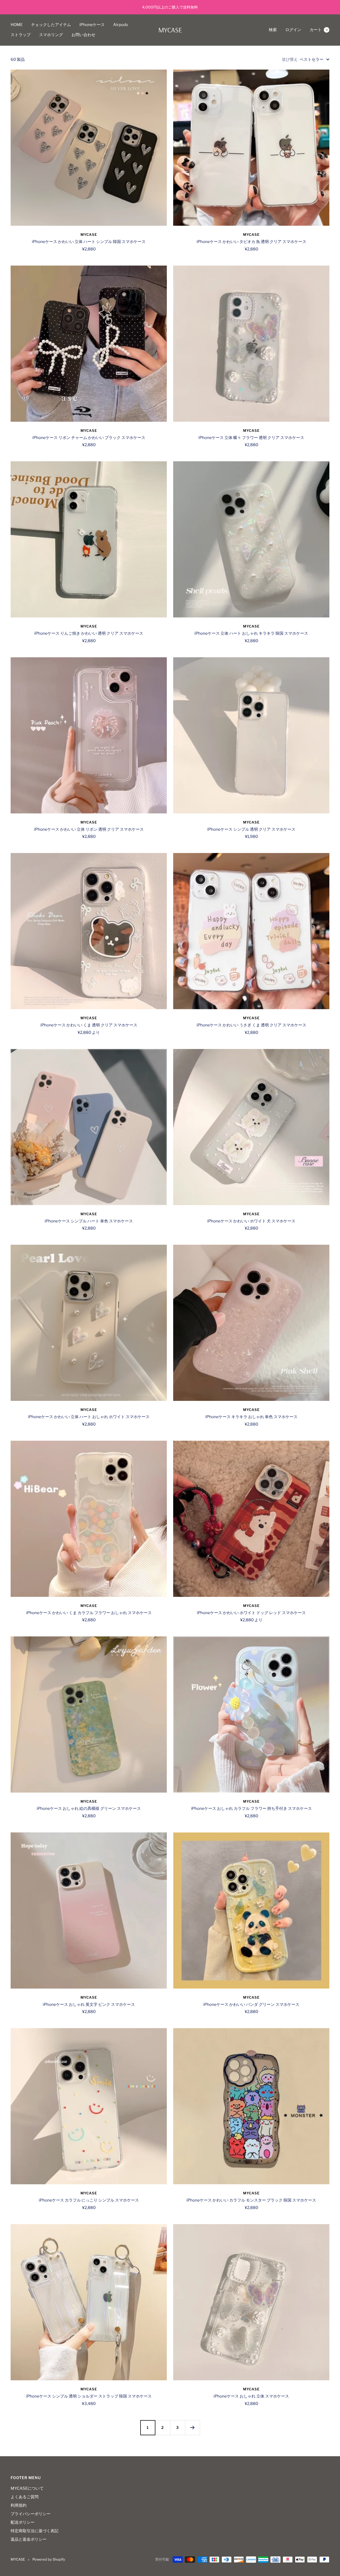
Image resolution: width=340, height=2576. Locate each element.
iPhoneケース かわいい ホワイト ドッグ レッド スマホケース (251, 1613)
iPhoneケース (92, 25)
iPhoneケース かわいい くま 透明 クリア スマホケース (89, 1025)
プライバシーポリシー (31, 2514)
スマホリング (51, 35)
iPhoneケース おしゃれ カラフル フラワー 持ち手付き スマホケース (251, 1809)
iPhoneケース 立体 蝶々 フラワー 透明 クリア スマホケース (251, 438)
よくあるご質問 (25, 2497)
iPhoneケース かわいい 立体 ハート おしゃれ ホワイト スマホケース (89, 1417)
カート (319, 30)
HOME (17, 25)
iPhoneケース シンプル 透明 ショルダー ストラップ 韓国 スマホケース (89, 2396)
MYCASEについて (27, 2488)
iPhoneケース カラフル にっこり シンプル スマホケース (89, 2200)
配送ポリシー (23, 2522)
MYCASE (89, 234)
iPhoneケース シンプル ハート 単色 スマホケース (89, 1221)
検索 (273, 30)
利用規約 (19, 2505)
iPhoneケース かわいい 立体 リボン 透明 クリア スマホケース (89, 829)
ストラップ (21, 35)
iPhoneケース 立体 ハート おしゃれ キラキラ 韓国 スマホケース (251, 633)
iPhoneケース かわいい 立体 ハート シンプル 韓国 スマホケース (89, 242)
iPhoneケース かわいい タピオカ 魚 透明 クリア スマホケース (251, 242)
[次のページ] (192, 2428)
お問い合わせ (83, 35)
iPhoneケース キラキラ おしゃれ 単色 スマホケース (251, 1417)
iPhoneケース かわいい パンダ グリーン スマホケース (251, 2004)
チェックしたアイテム (51, 25)
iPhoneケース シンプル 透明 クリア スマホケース (251, 829)
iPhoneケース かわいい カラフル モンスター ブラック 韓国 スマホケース (251, 2200)
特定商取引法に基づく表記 (35, 2531)
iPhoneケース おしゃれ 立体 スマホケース (251, 2396)
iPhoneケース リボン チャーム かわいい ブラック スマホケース (89, 438)
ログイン (293, 30)
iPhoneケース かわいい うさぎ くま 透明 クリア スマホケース (251, 1025)
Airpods (121, 25)
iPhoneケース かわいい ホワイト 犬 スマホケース (251, 1221)
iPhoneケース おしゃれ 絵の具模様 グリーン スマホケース (89, 1809)
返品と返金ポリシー (29, 2539)
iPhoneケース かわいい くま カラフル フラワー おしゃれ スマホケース (89, 1613)
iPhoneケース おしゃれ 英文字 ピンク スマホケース (89, 2004)
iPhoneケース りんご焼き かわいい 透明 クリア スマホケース (89, 633)
